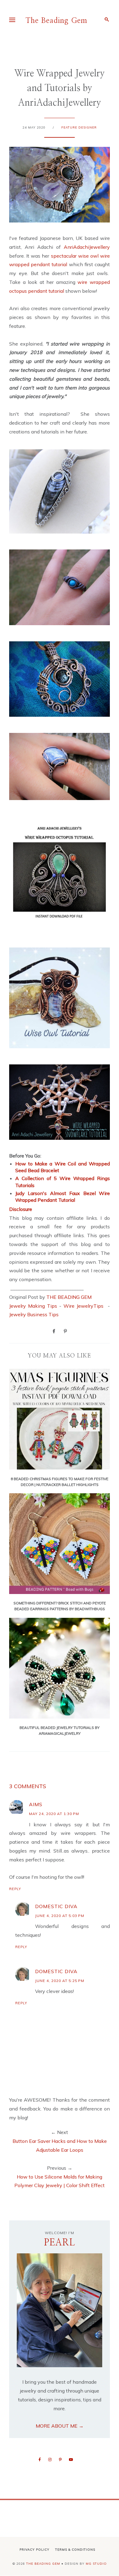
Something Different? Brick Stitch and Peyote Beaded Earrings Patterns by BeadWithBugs (60, 1606)
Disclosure (21, 1209)
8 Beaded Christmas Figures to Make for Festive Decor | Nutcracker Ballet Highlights (60, 1482)
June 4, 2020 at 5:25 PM (60, 1981)
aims (36, 1804)
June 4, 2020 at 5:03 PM (60, 1916)
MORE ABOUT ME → (60, 2426)
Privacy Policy (34, 2550)
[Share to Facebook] (54, 1331)
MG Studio (96, 2564)
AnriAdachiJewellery (87, 247)
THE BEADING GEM (69, 1297)
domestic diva (56, 1906)
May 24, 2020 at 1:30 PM (54, 1814)
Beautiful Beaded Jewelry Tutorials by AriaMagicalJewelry (60, 1730)
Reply (15, 1889)
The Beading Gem (56, 21)
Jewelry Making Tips (33, 1306)
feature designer (79, 127)
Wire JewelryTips (85, 1306)
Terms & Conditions (75, 2550)
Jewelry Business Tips (34, 1314)
